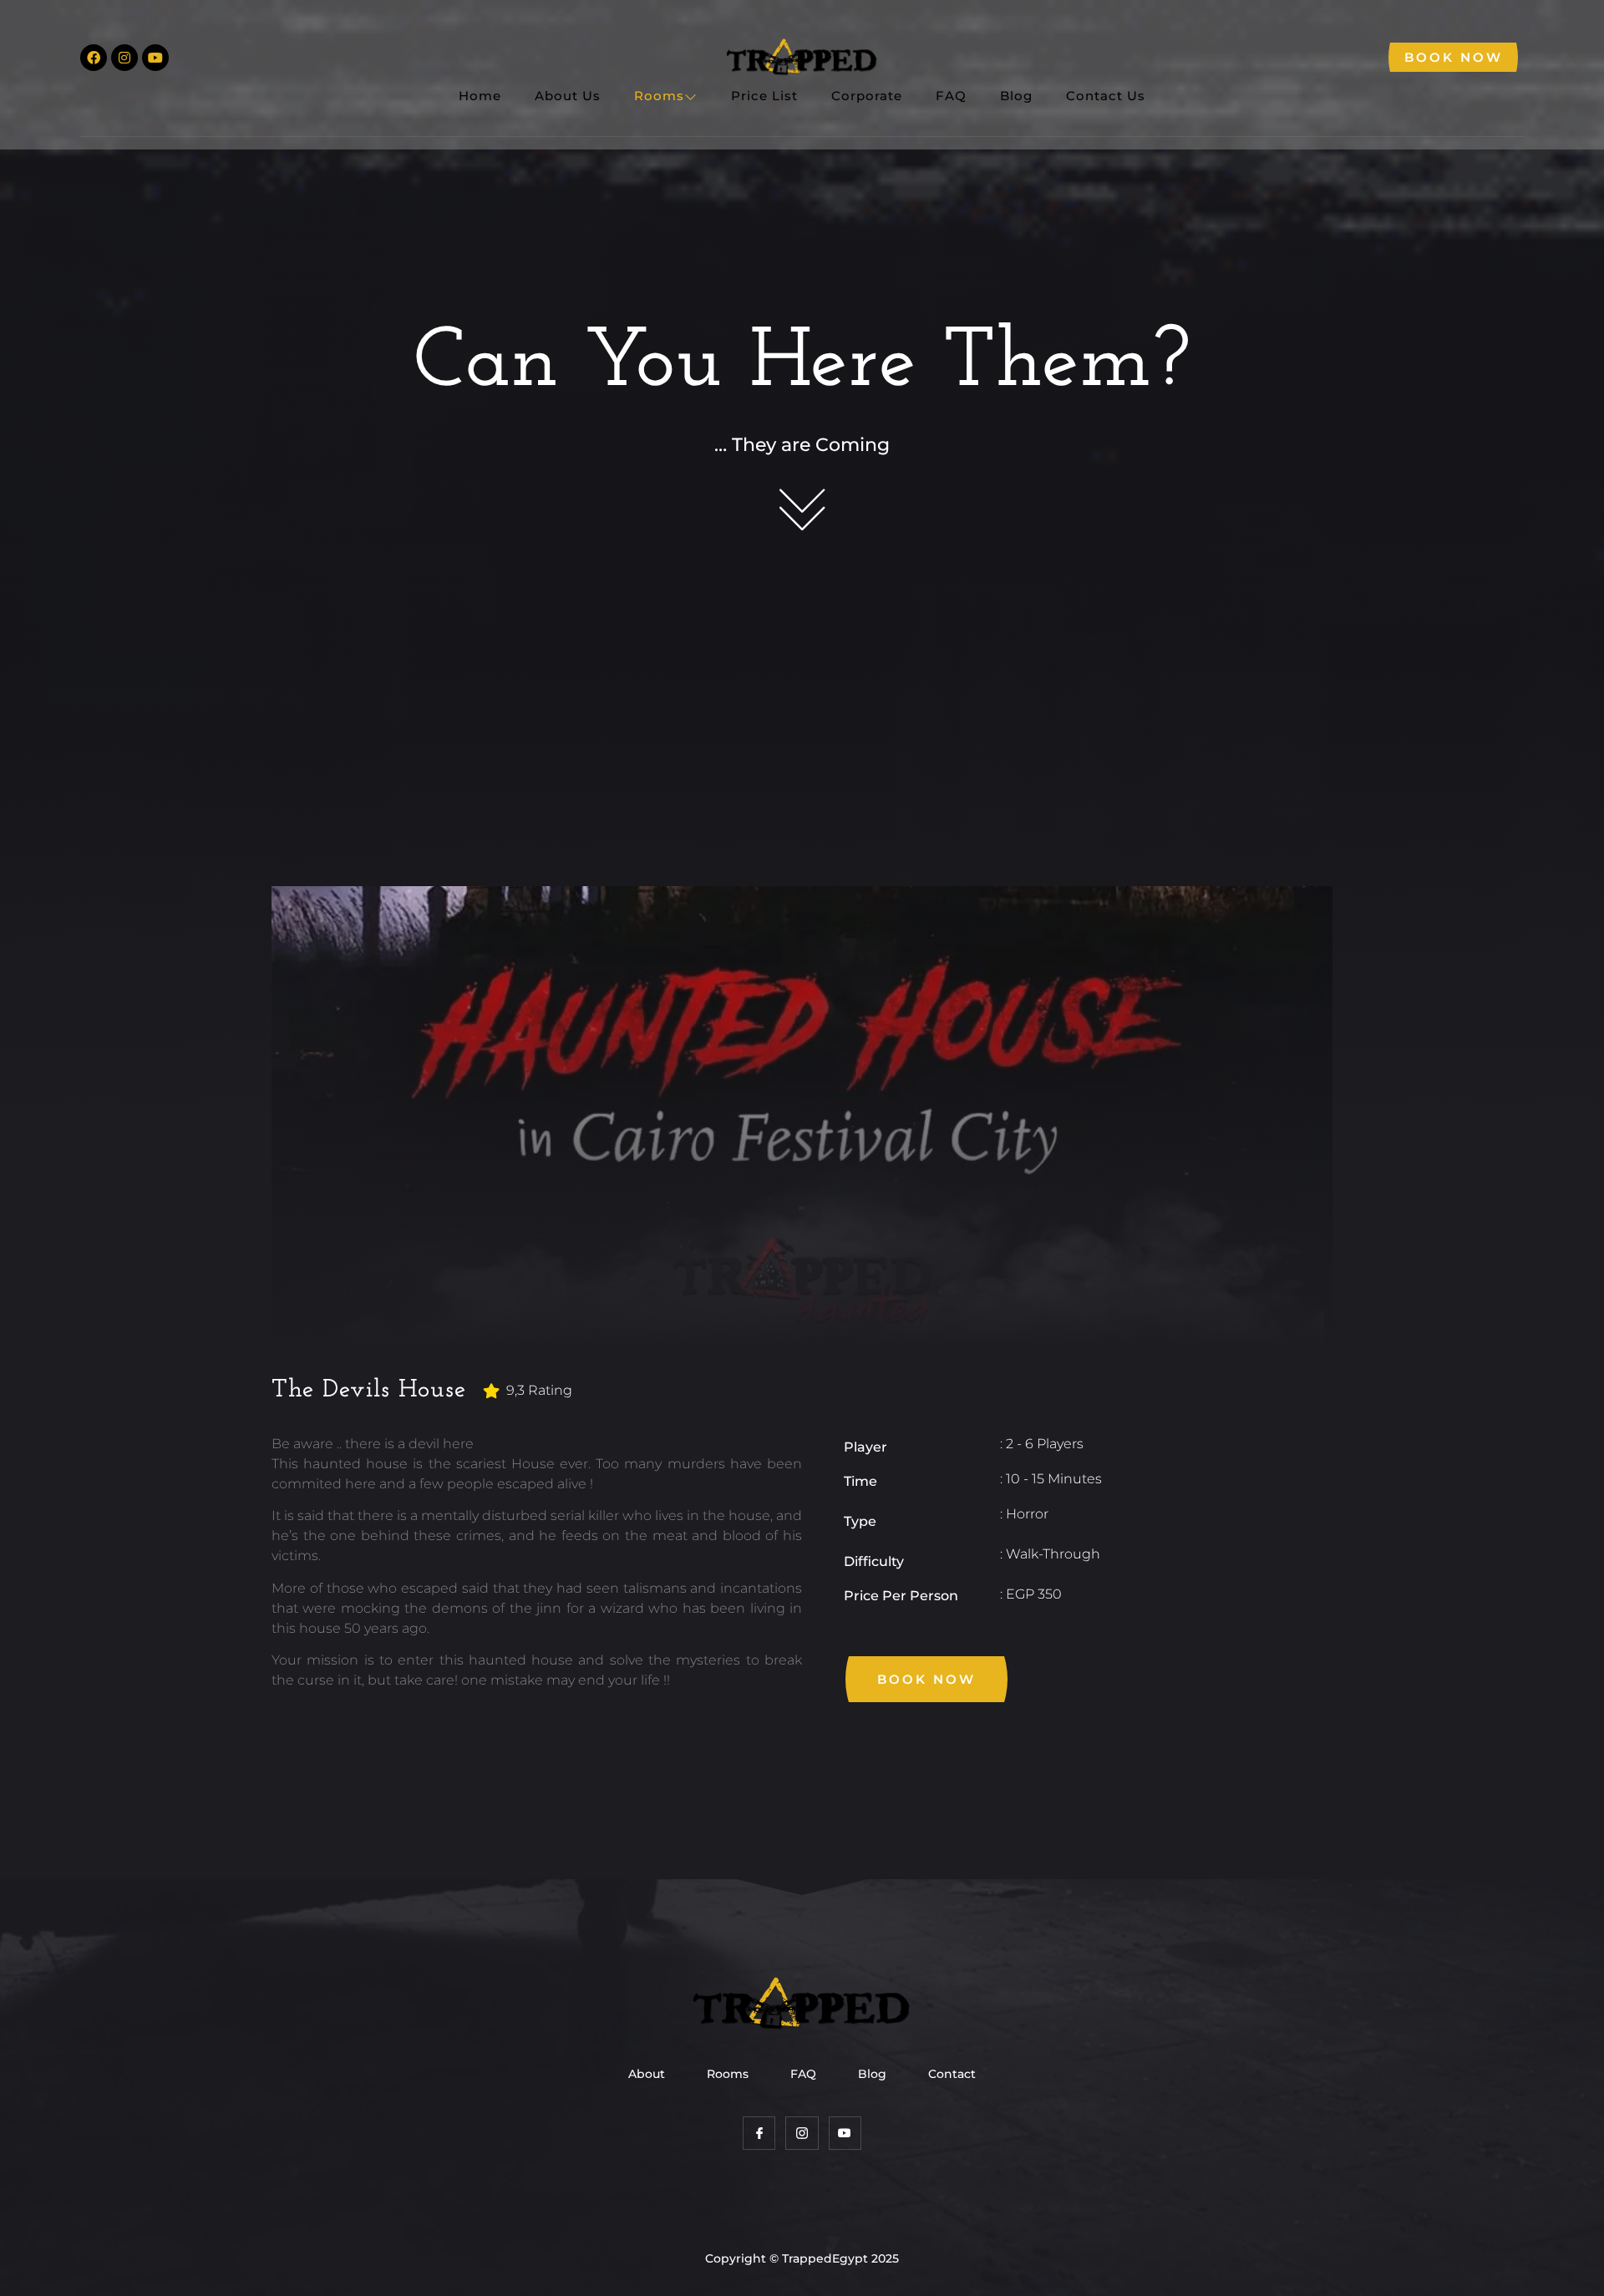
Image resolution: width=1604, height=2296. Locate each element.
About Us (568, 96)
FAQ (951, 96)
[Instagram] (124, 58)
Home (480, 96)
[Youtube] (155, 58)
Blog (1016, 96)
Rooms (659, 96)
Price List (764, 96)
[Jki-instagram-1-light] (802, 2133)
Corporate (867, 96)
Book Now (1454, 57)
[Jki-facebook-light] (759, 2133)
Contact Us (1106, 96)
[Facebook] (94, 58)
